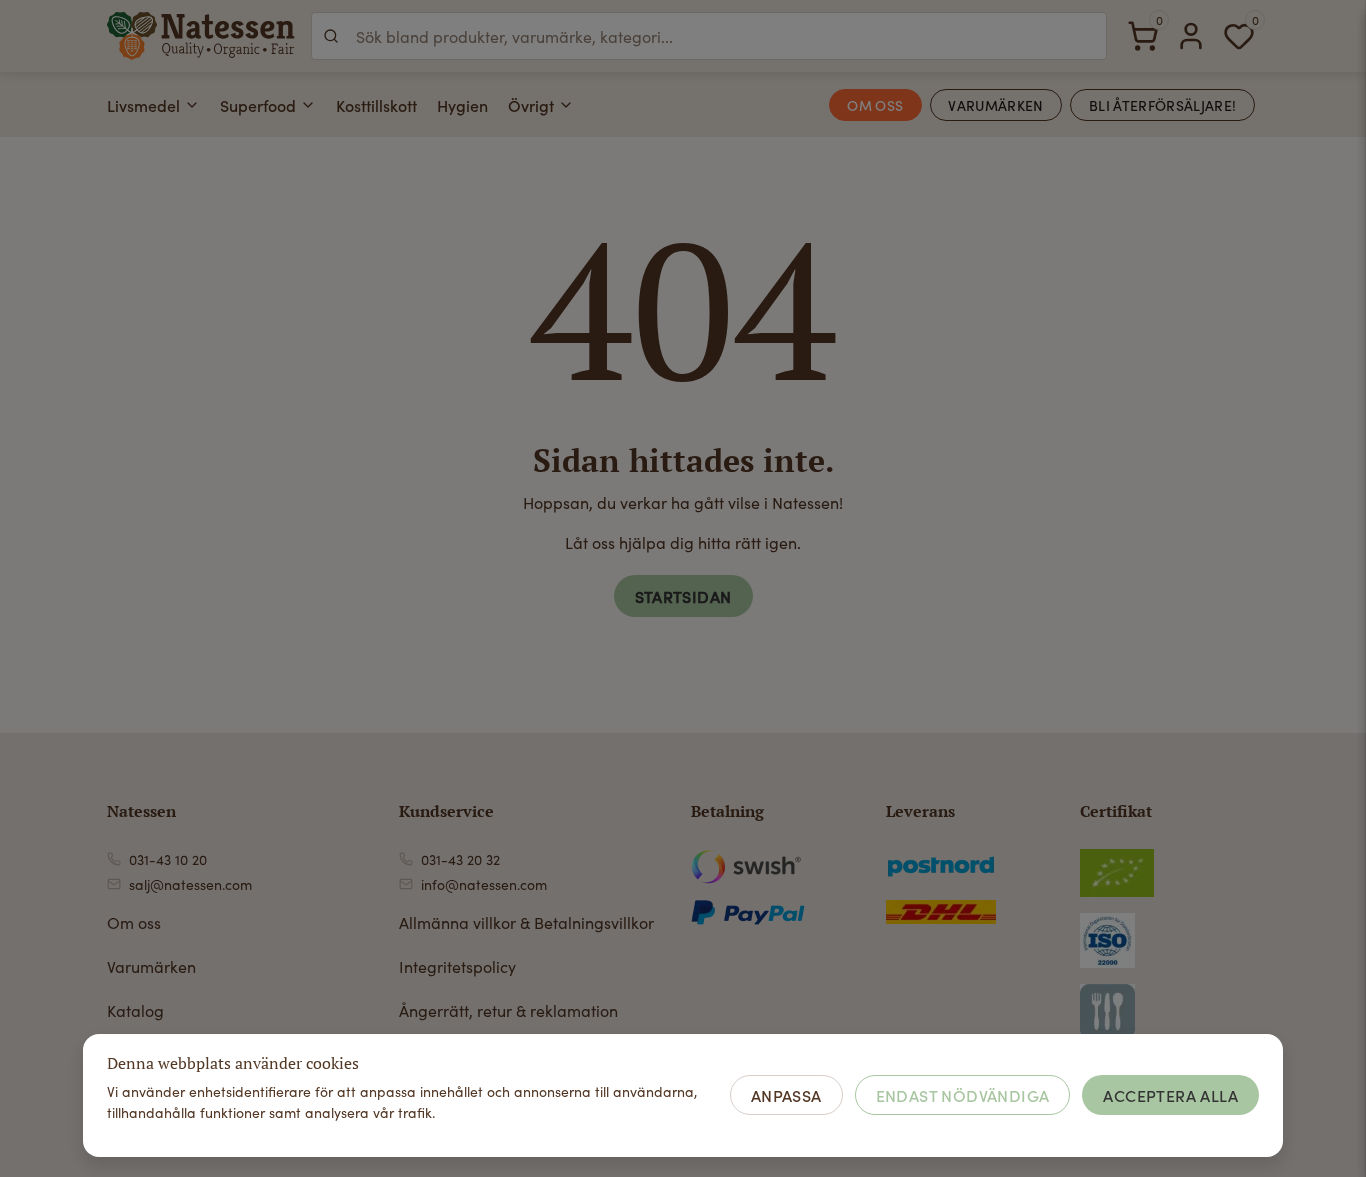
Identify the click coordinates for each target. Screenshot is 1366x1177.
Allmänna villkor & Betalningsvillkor (526, 922)
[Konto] (1191, 36)
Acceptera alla (1170, 1095)
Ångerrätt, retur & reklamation (508, 1010)
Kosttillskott (376, 105)
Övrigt (531, 105)
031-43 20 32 (460, 859)
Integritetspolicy (457, 966)
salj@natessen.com (190, 884)
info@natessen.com (484, 884)
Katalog (135, 1010)
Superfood (258, 105)
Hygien (462, 105)
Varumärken (151, 966)
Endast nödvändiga (963, 1095)
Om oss (134, 922)
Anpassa (786, 1095)
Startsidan (683, 596)
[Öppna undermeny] (192, 105)
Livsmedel (143, 105)
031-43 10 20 (168, 859)
